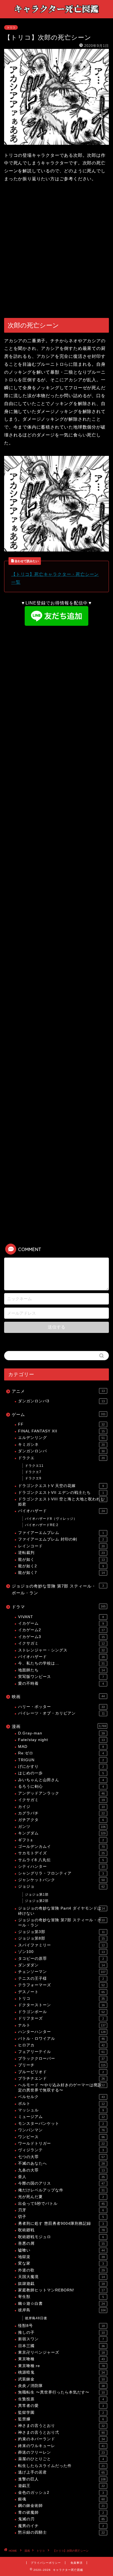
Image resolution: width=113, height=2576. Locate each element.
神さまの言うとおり (61, 2426)
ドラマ (59, 1607)
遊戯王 (61, 2486)
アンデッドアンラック (61, 1793)
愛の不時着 (61, 1684)
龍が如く (61, 1560)
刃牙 (61, 2210)
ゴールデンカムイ (61, 1847)
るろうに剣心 (61, 1786)
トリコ (11, 27)
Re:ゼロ (61, 1753)
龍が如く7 (61, 1573)
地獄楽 (61, 2257)
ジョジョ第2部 (37, 1901)
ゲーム (59, 1414)
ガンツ (62, 1827)
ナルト (62, 2025)
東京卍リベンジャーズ (61, 2352)
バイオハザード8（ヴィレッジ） (51, 1519)
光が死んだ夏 (61, 2197)
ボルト (61, 2104)
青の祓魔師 (61, 2512)
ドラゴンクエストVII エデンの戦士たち (61, 1493)
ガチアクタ (61, 1820)
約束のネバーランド (61, 2439)
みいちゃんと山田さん (61, 1780)
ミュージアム (61, 2117)
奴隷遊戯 (61, 2284)
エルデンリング (61, 1438)
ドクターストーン (61, 2005)
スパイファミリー (61, 1945)
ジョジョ (61, 1886)
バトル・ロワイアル (61, 2039)
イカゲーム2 (61, 1630)
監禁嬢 (61, 2419)
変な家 (61, 2263)
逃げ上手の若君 (61, 2472)
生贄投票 (61, 2399)
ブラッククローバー (61, 2059)
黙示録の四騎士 (61, 2532)
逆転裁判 (61, 1553)
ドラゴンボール (61, 2012)
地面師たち (61, 1670)
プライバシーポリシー (46, 2563)
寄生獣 (61, 2297)
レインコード (61, 1546)
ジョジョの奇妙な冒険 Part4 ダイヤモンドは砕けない (61, 1911)
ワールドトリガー (61, 2143)
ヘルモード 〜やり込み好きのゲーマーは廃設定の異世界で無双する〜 (61, 2087)
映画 (58, 1697)
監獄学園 (61, 2413)
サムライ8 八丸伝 (61, 1860)
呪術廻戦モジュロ (61, 2237)
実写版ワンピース (61, 1677)
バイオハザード (61, 1511)
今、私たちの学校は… (61, 1663)
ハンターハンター (62, 2032)
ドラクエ (61, 1458)
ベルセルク (61, 2097)
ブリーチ (62, 2065)
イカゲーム (61, 1623)
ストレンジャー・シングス (61, 1650)
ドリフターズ (61, 2018)
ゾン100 (61, 1952)
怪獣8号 (61, 2326)
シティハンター (61, 1867)
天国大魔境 (61, 2277)
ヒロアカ (61, 2045)
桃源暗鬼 (61, 2372)
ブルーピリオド (61, 2072)
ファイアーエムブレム (61, 1533)
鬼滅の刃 (61, 2519)
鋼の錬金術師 (61, 2506)
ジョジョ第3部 (61, 1932)
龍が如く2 (61, 1566)
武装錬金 (61, 2379)
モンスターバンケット (61, 2124)
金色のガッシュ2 (61, 2493)
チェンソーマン (62, 1972)
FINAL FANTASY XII (61, 1431)
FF (61, 1424)
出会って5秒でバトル (61, 2204)
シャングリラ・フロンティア (61, 1873)
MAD (61, 1747)
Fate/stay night (61, 1740)
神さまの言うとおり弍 (61, 2432)
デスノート (61, 1992)
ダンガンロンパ (61, 1451)
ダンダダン (61, 1965)
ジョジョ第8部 (61, 1938)
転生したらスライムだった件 (61, 2466)
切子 (61, 2217)
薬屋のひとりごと (61, 2459)
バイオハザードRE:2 (42, 1525)
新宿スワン (61, 2339)
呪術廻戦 (61, 2230)
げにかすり (61, 1767)
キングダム (62, 1833)
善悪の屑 (61, 2243)
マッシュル (61, 2110)
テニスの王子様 (61, 1979)
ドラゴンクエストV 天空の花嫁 (61, 1486)
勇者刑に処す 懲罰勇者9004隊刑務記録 (61, 2224)
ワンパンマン (61, 2130)
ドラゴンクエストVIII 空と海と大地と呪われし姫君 (61, 1502)
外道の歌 (61, 2270)
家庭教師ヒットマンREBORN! (61, 2290)
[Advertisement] (56, 251)
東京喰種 (61, 2359)
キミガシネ (61, 1445)
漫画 (59, 1726)
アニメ (58, 1391)
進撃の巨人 (62, 2479)
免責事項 (77, 2563)
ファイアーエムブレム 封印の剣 (61, 1539)
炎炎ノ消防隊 (61, 2386)
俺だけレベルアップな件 (61, 2190)
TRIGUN (61, 1760)
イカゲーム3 (61, 1637)
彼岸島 (62, 2310)
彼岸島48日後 (36, 2318)
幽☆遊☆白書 (61, 2304)
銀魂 (61, 2499)
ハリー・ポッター (61, 1707)
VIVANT (61, 1617)
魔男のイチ (61, 2526)
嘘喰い (61, 2250)
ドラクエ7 (33, 1472)
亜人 (61, 2177)
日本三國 (61, 2346)
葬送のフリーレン (61, 2452)
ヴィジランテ (61, 2150)
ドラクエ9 (33, 1478)
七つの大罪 (61, 2157)
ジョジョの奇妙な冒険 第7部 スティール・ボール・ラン (58, 1590)
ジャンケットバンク (61, 1880)
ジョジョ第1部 (37, 1895)
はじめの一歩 (61, 1773)
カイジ (61, 1807)
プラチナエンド (61, 2078)
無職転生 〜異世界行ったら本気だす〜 (61, 2392)
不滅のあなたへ (61, 2163)
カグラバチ (61, 1813)
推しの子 (61, 2332)
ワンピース (61, 2137)
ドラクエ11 (34, 1466)
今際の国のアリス (61, 2183)
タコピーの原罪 (61, 1959)
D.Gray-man (61, 1733)
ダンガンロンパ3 (61, 1401)
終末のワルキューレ (61, 2446)
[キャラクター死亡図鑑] (57, 14)
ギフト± (61, 1840)
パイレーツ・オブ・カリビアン (61, 1713)
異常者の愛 (61, 2406)
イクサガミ (61, 1643)
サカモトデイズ (61, 1853)
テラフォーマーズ (61, 1985)
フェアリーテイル (61, 2052)
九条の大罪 (61, 2170)
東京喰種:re (61, 2366)
